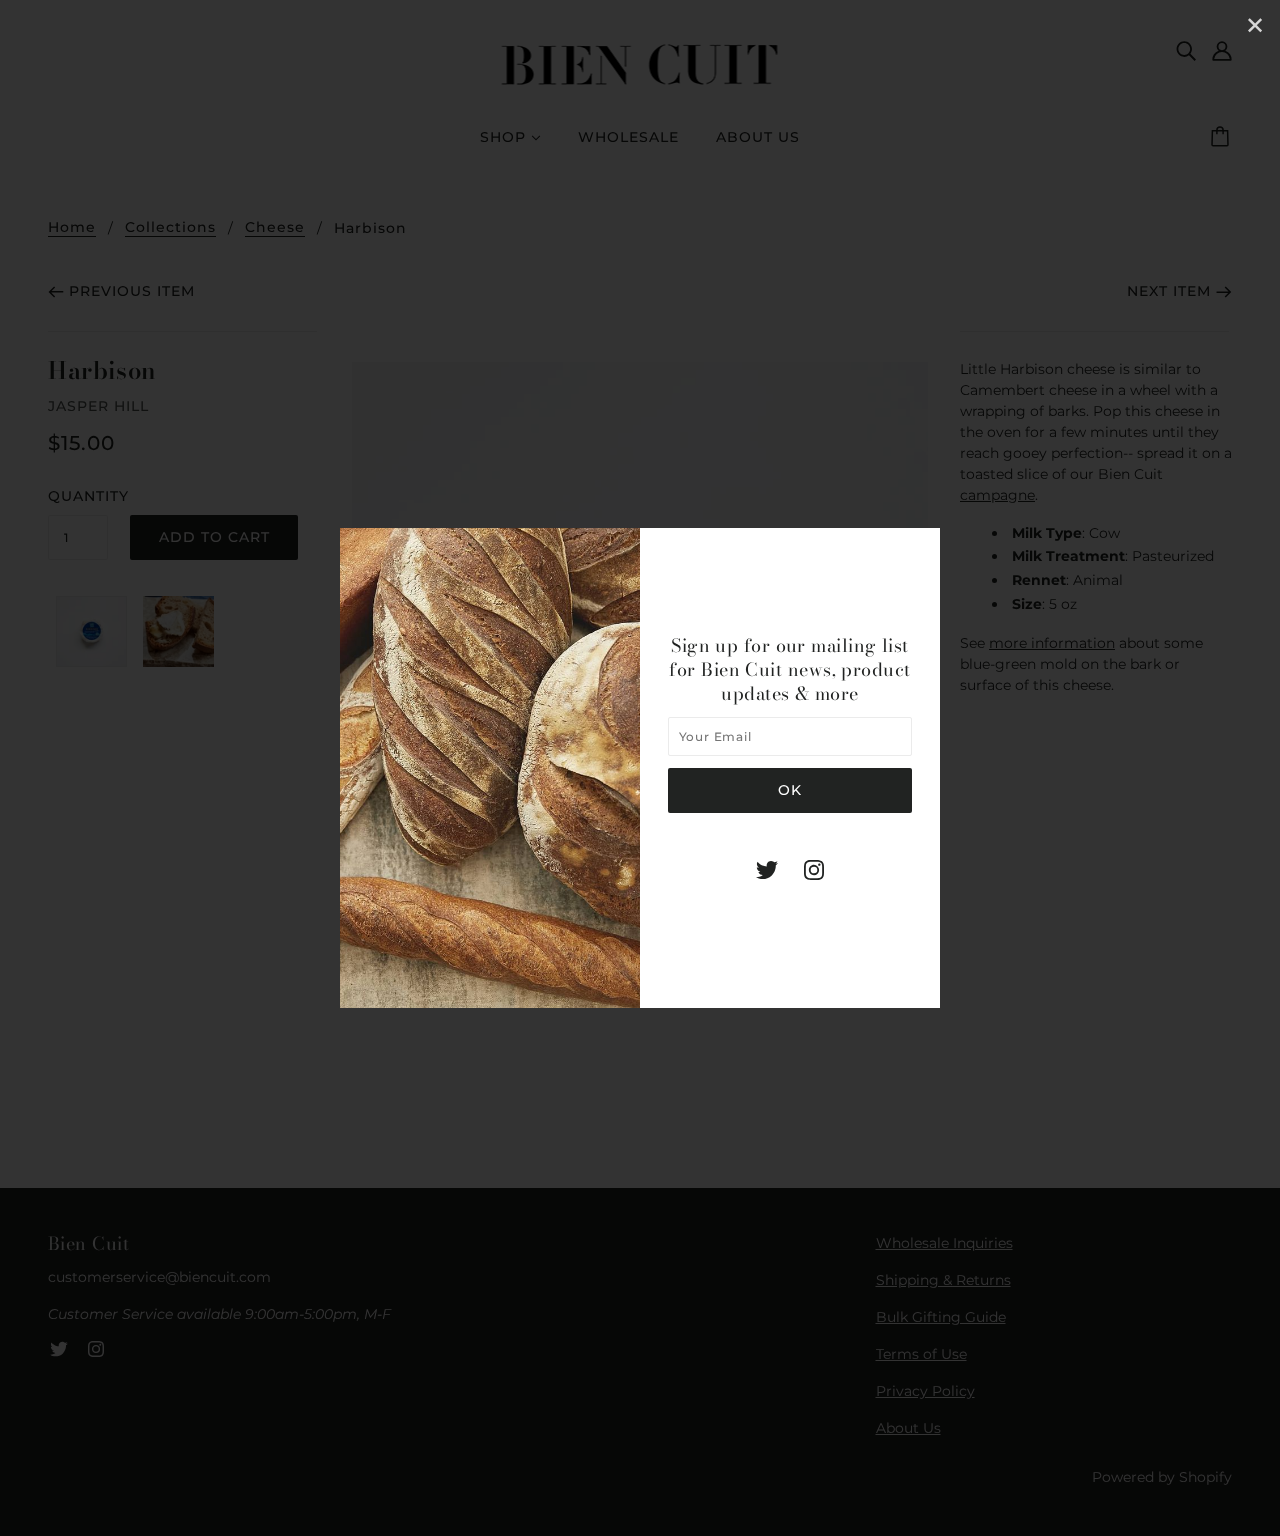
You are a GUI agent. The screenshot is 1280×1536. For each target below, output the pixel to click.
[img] (767, 869)
